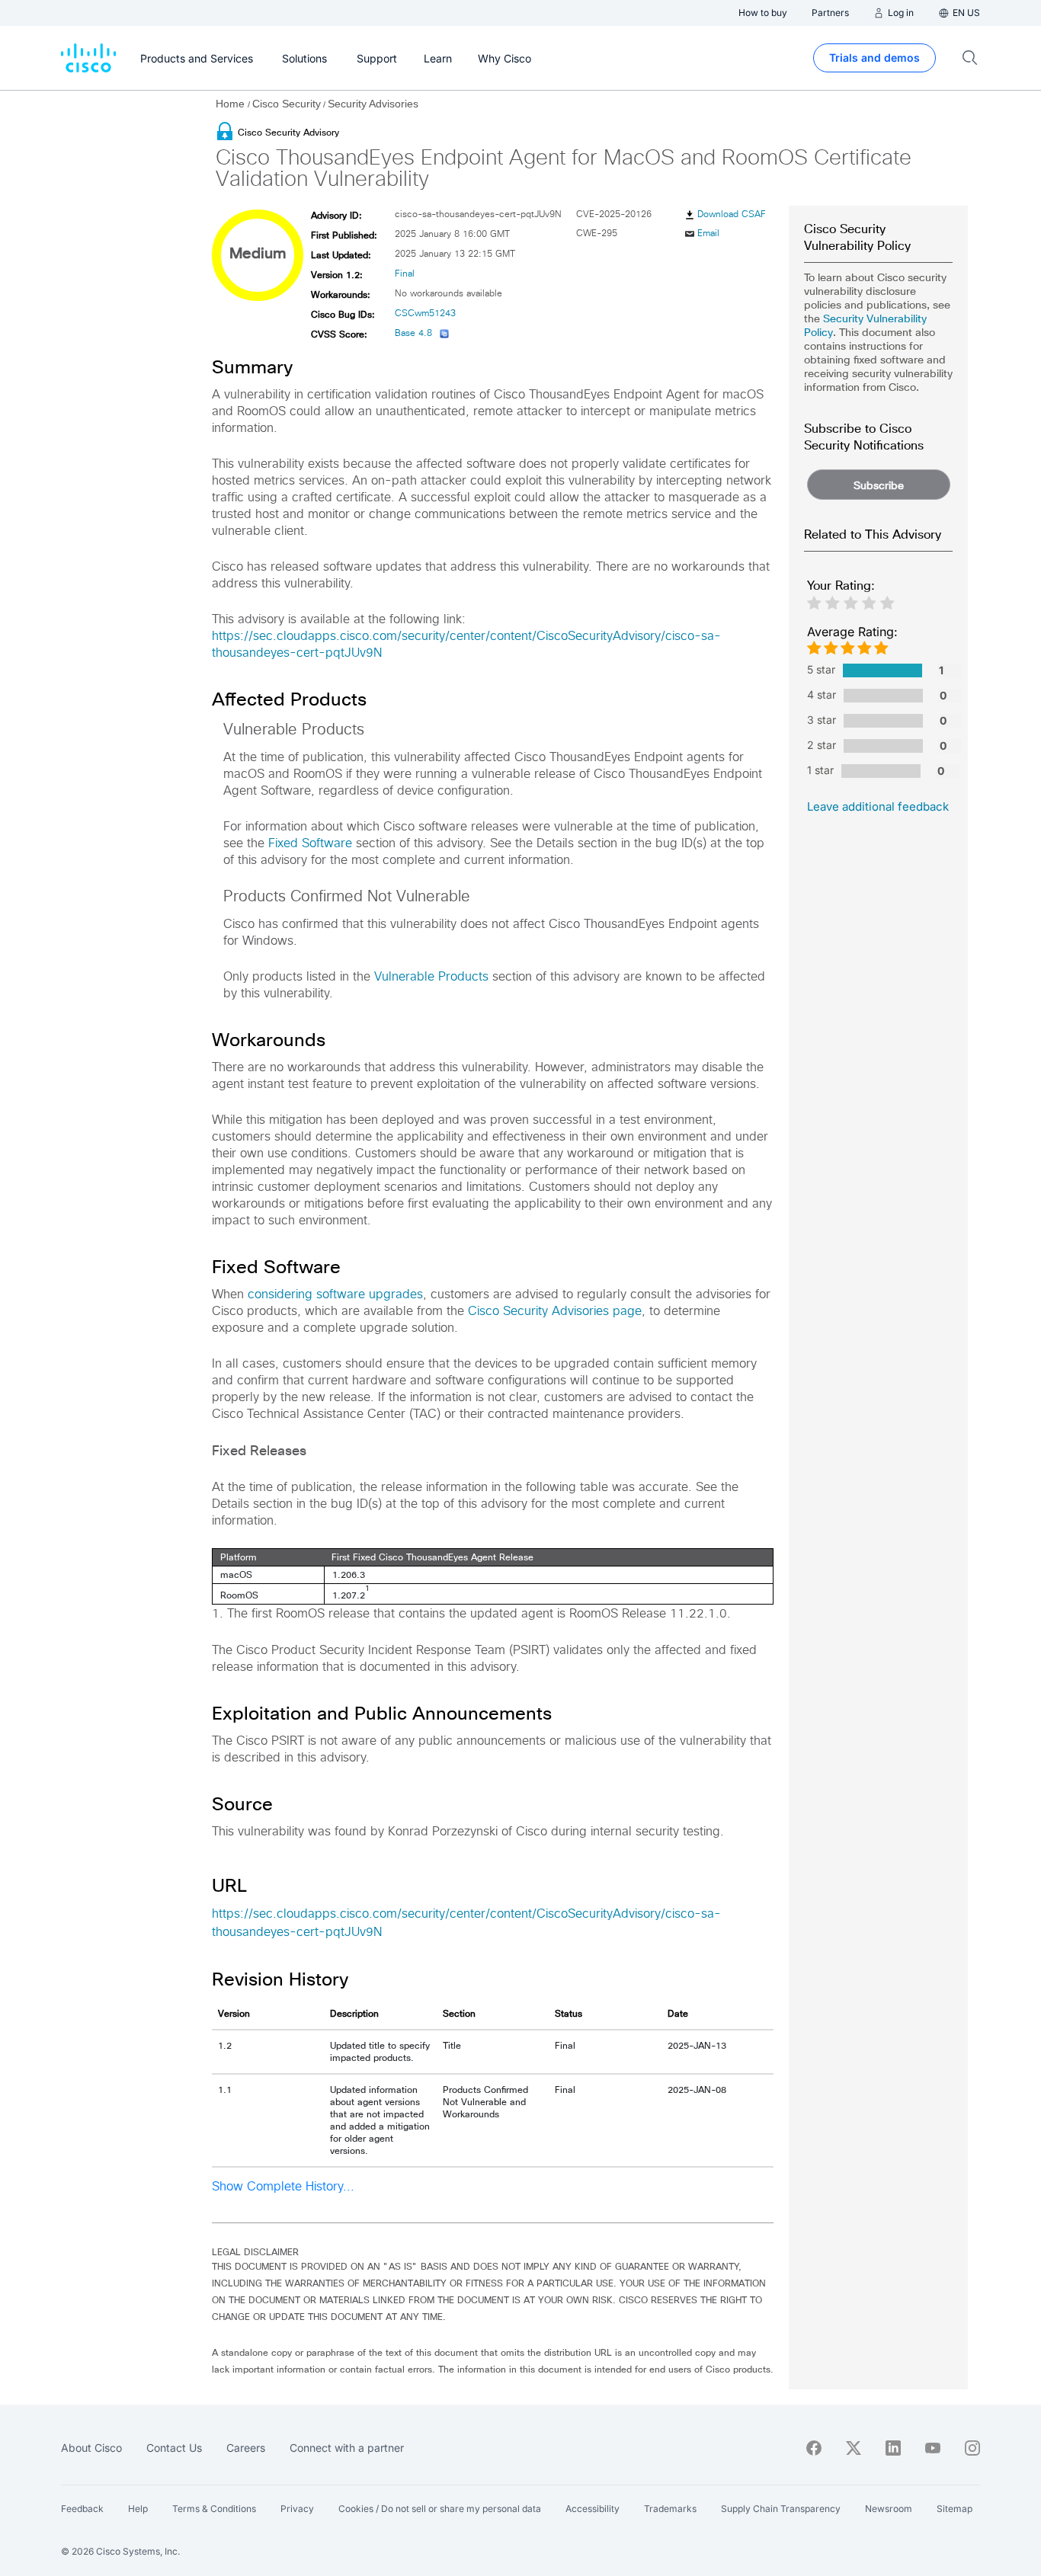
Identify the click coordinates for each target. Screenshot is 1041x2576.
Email (708, 234)
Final (405, 274)
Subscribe (879, 485)
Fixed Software (310, 843)
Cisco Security (287, 104)
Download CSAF (732, 215)
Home (232, 104)
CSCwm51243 (425, 314)
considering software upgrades (335, 1294)
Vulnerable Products (431, 977)
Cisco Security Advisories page (555, 1311)
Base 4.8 (413, 334)
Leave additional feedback (878, 806)
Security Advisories (373, 104)
